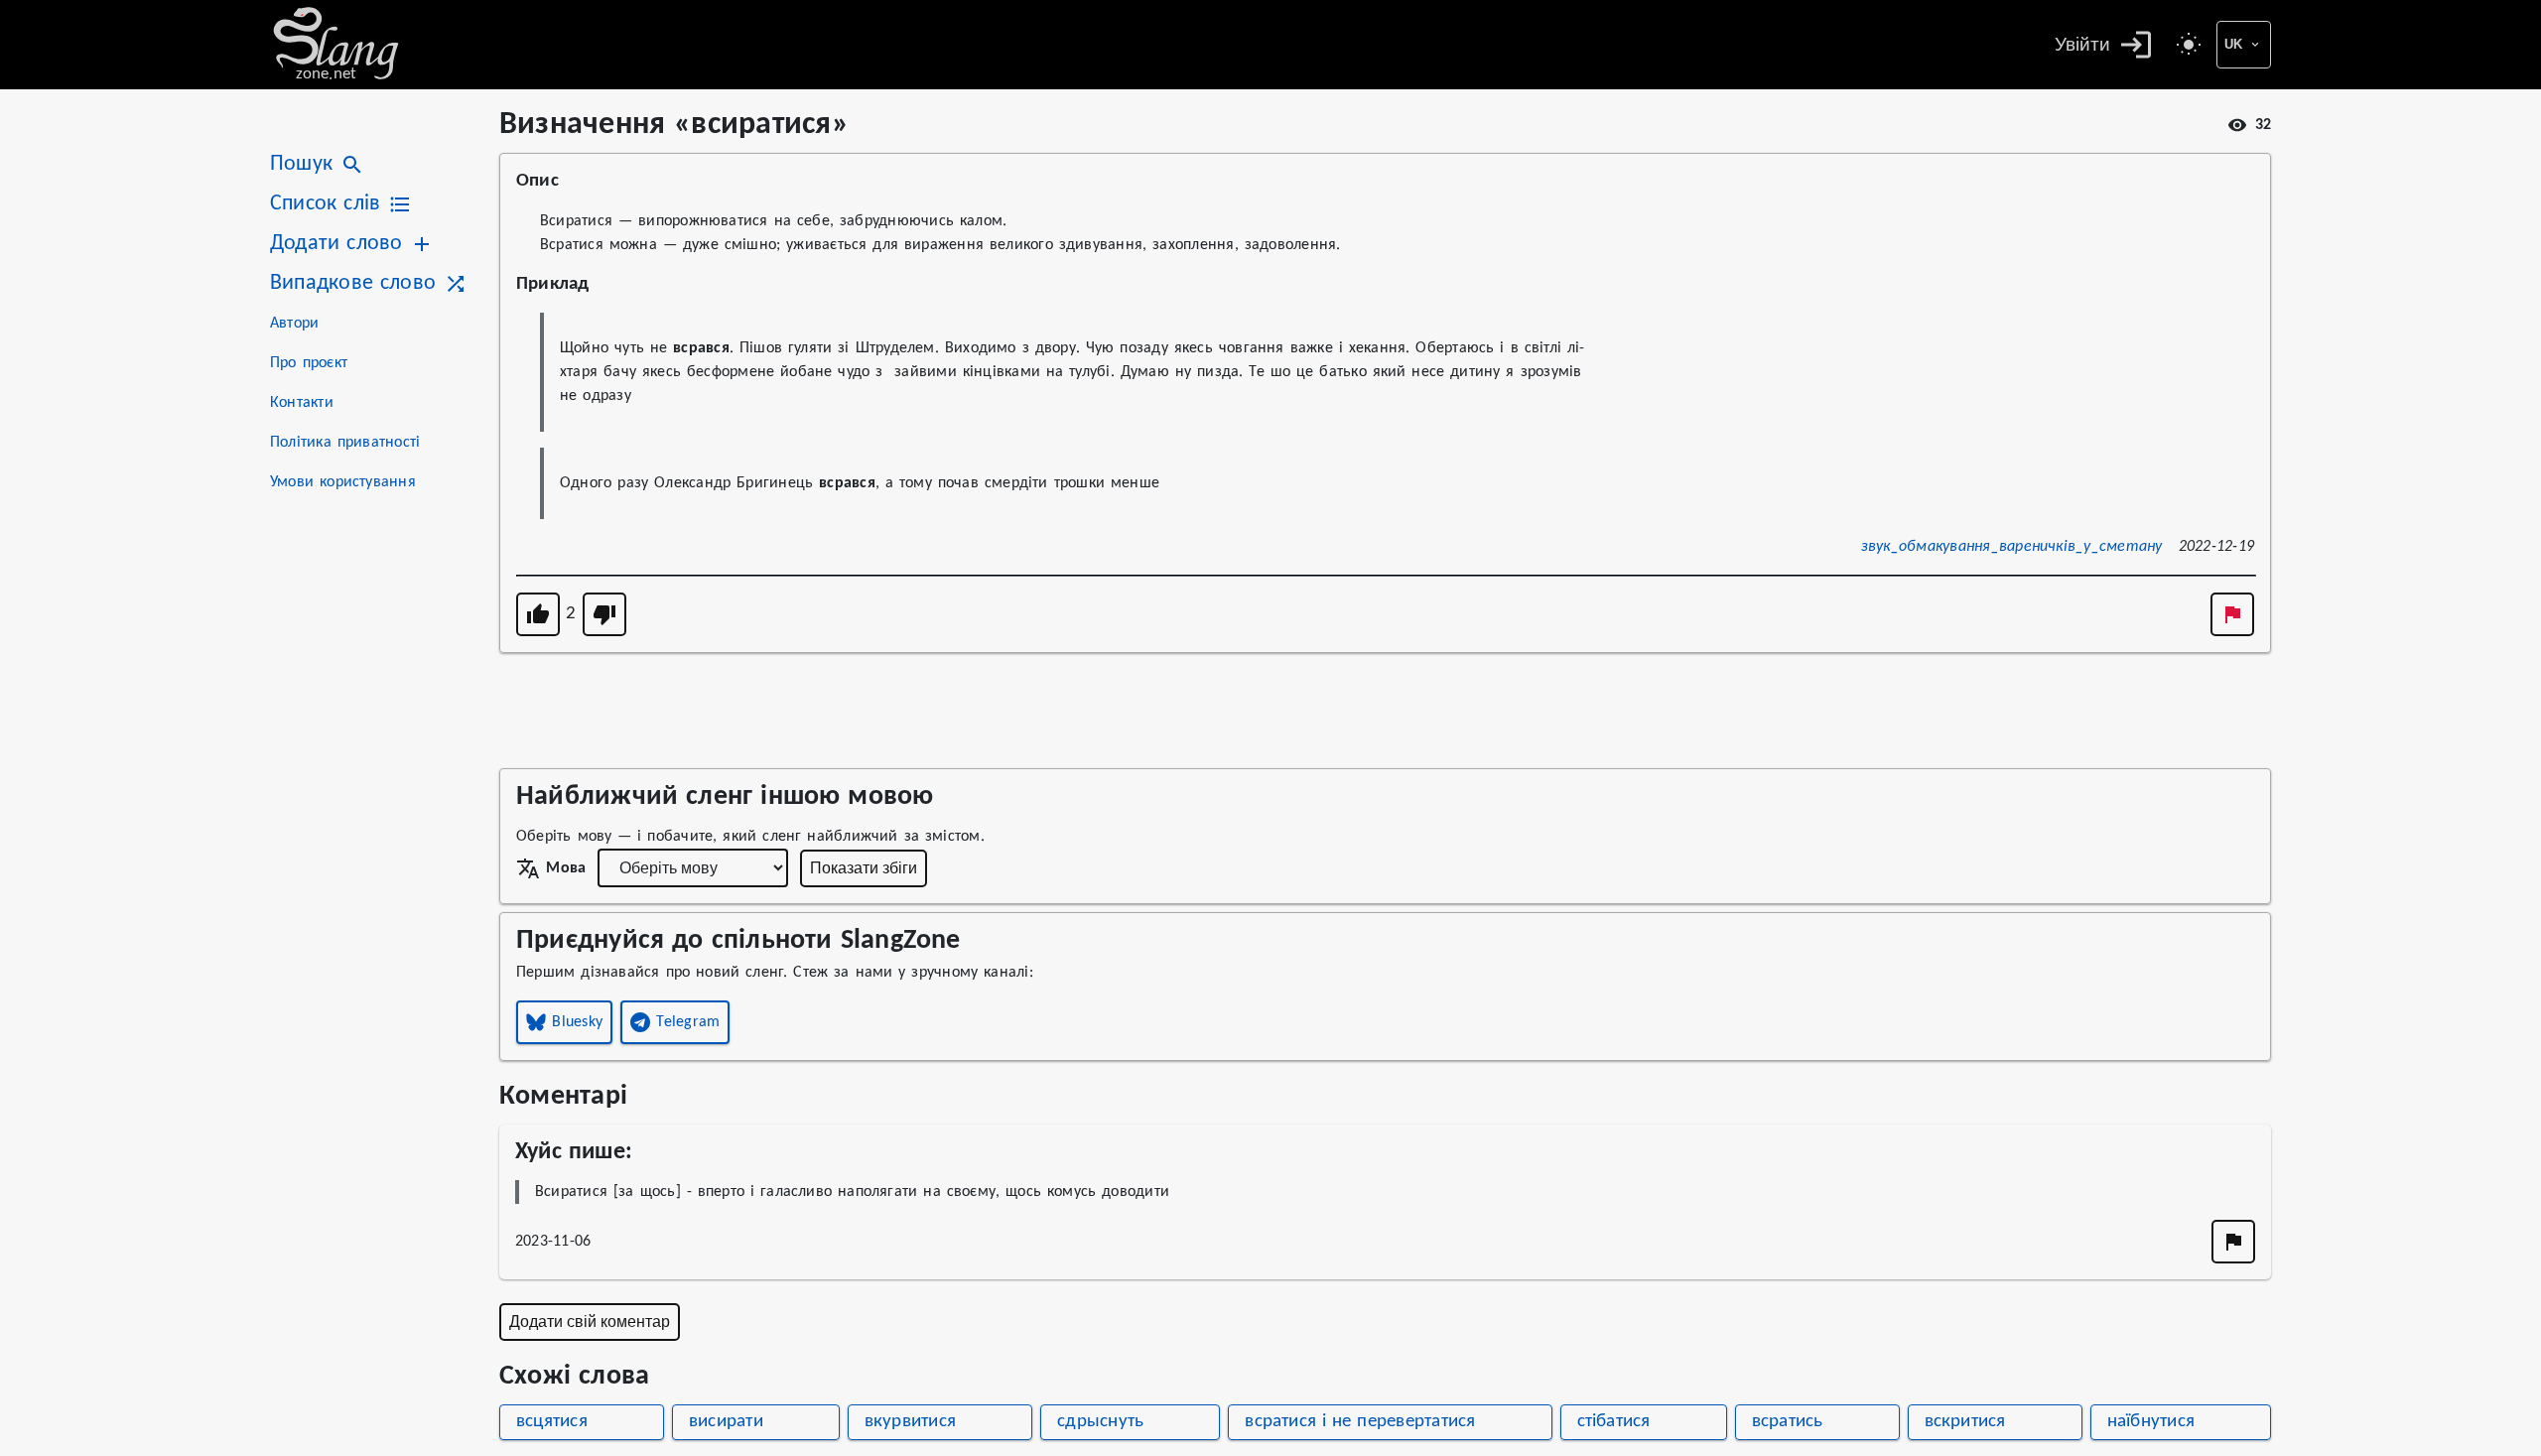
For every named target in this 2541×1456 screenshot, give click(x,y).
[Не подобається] (604, 614)
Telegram (688, 1022)
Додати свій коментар (590, 1322)
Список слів (325, 204)
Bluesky (577, 1022)
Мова (566, 868)
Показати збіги (864, 868)
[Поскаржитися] (2232, 614)
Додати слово (336, 244)
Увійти (2082, 44)
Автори (294, 324)
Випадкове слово (353, 283)
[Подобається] (538, 614)
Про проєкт (309, 363)
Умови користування (343, 482)
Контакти (302, 403)
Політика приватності (345, 443)
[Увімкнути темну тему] (2189, 45)
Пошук (301, 164)
